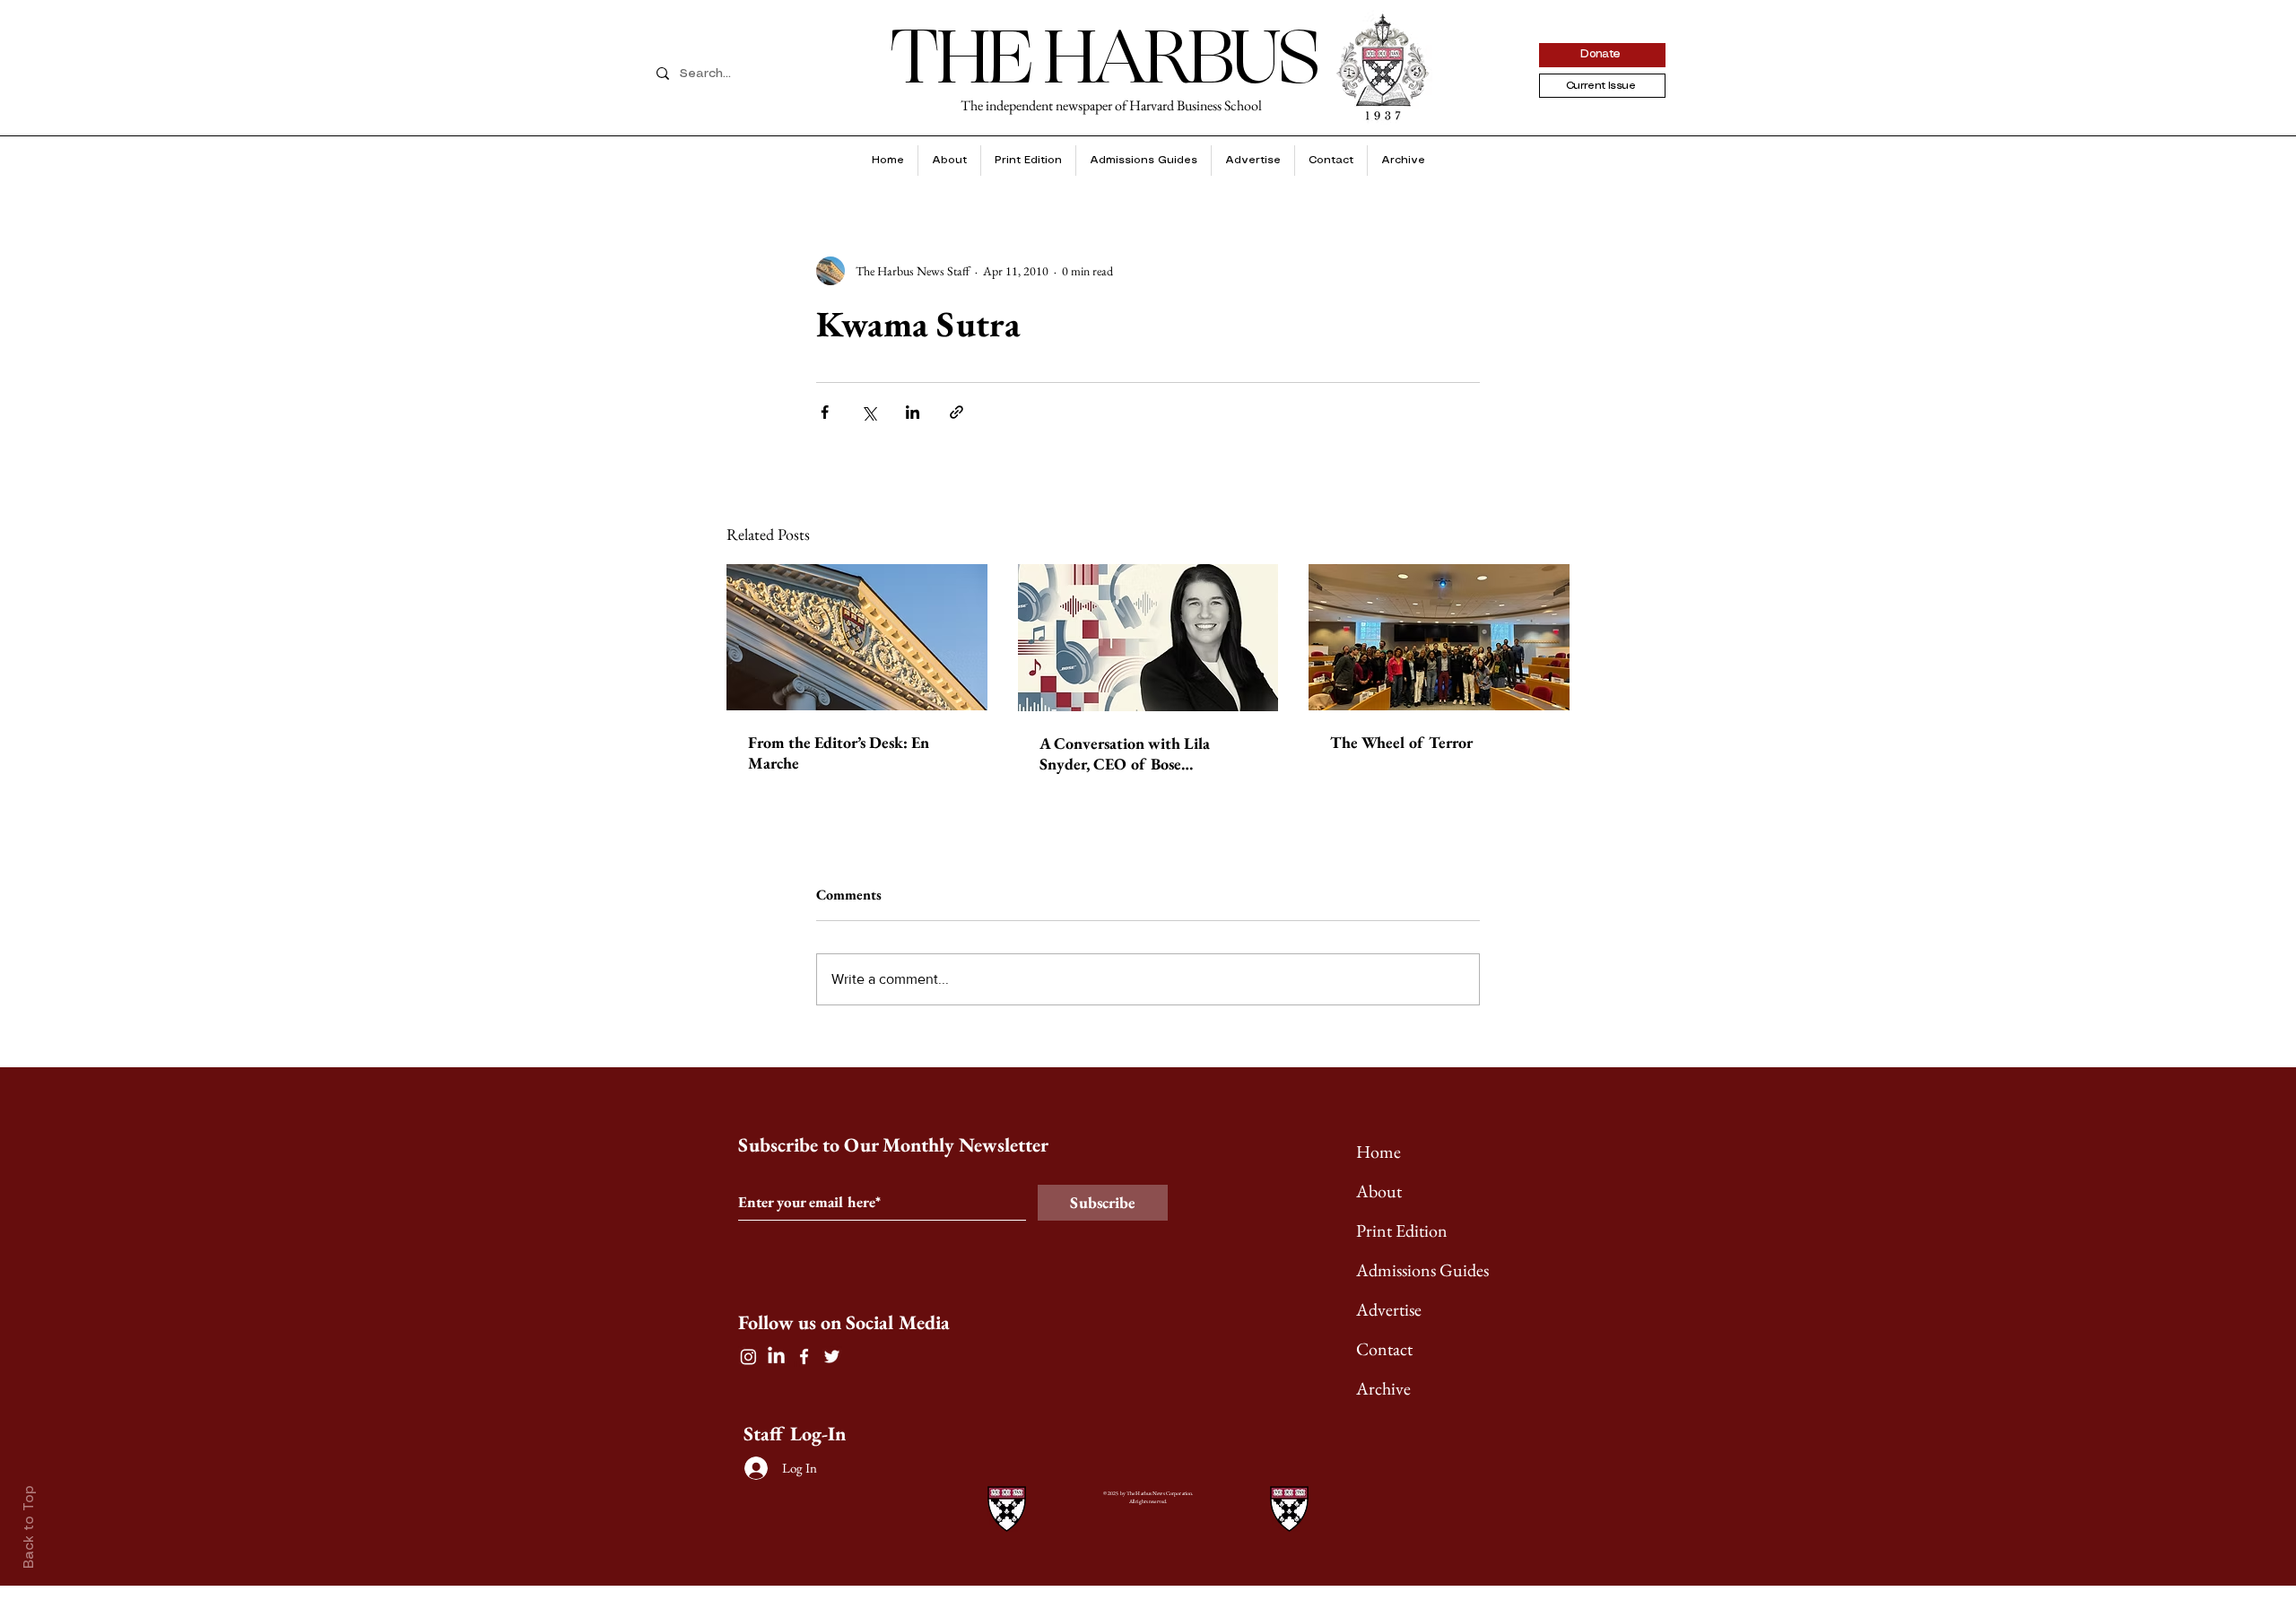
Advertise (1389, 1309)
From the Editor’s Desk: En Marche (839, 752)
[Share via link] (957, 412)
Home (1378, 1152)
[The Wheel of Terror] (1439, 637)
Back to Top (30, 1527)
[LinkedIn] (776, 1357)
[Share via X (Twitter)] (869, 412)
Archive (1383, 1388)
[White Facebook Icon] (804, 1357)
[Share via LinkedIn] (913, 412)
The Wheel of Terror (1401, 742)
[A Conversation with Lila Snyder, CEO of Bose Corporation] (1148, 638)
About (1379, 1191)
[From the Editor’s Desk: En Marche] (857, 637)
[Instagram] (748, 1357)
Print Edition (1402, 1230)
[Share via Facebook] (825, 412)
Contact (1384, 1349)
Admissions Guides (1422, 1270)
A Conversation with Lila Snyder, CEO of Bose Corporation (1125, 753)
